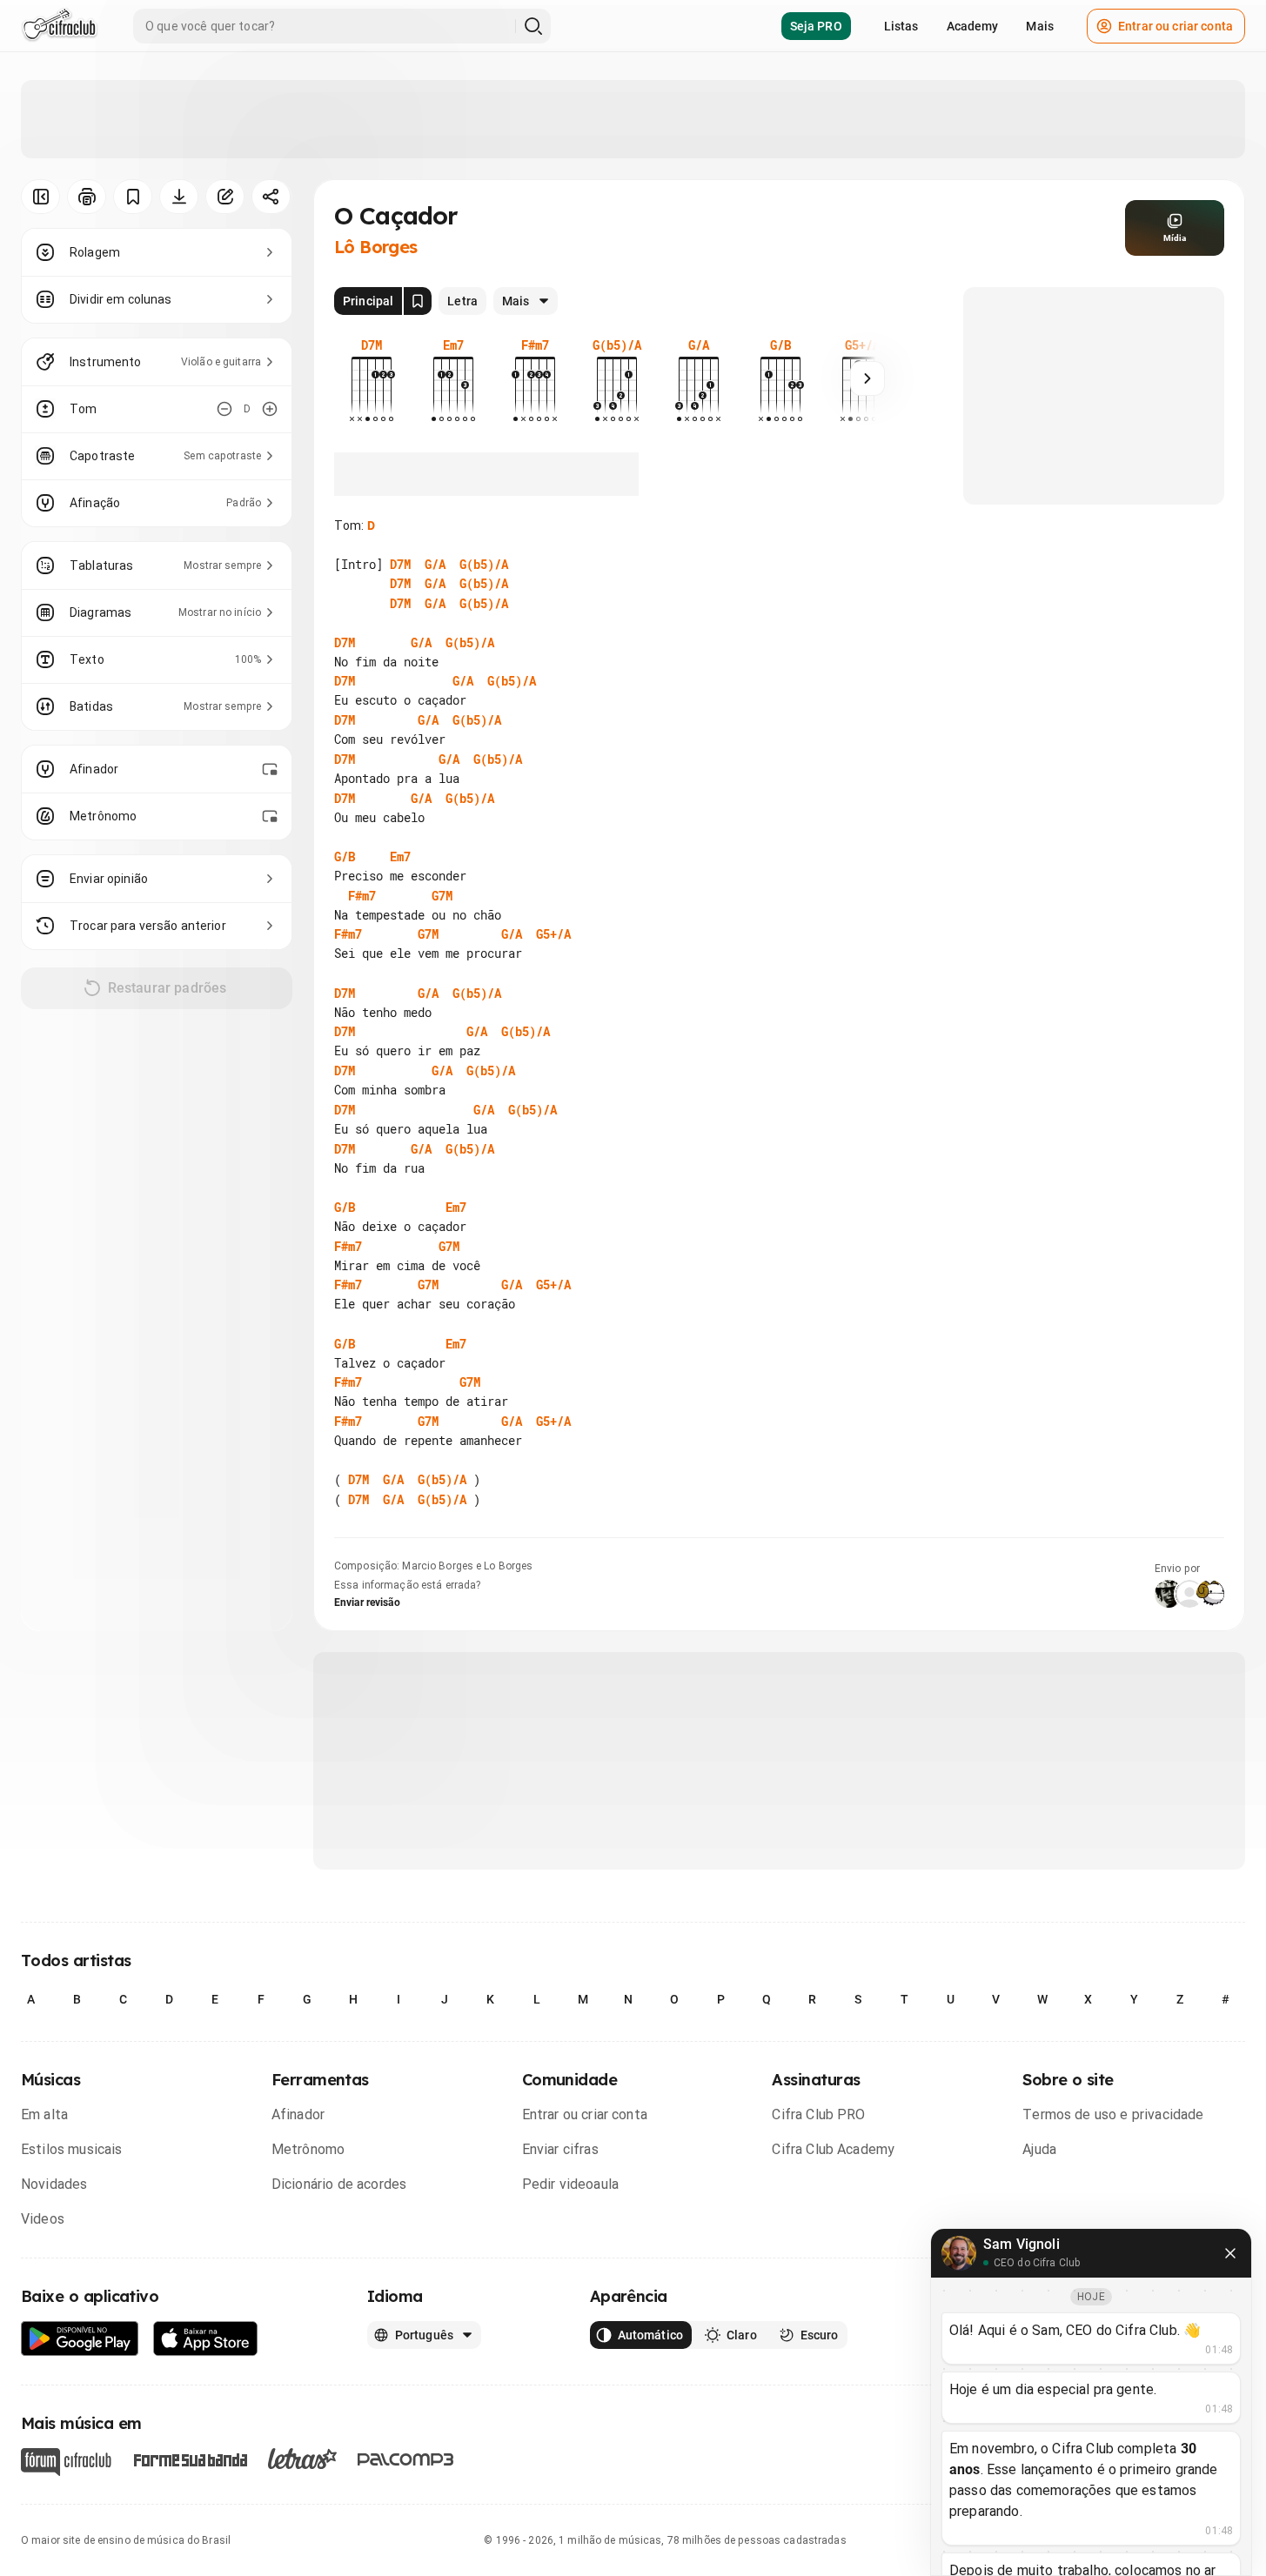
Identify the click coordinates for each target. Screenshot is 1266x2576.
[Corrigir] (225, 197)
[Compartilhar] (271, 197)
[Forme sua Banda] (190, 2459)
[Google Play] (80, 2339)
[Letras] (302, 2459)
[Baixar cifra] (179, 197)
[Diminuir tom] (224, 409)
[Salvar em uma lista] (133, 197)
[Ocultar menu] (40, 197)
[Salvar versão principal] (418, 301)
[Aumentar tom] (270, 409)
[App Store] (206, 2339)
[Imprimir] (87, 197)
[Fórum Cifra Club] (66, 2462)
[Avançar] (867, 378)
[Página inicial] (60, 26)
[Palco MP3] (406, 2459)
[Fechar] (1230, 2253)
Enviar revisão (367, 1602)
